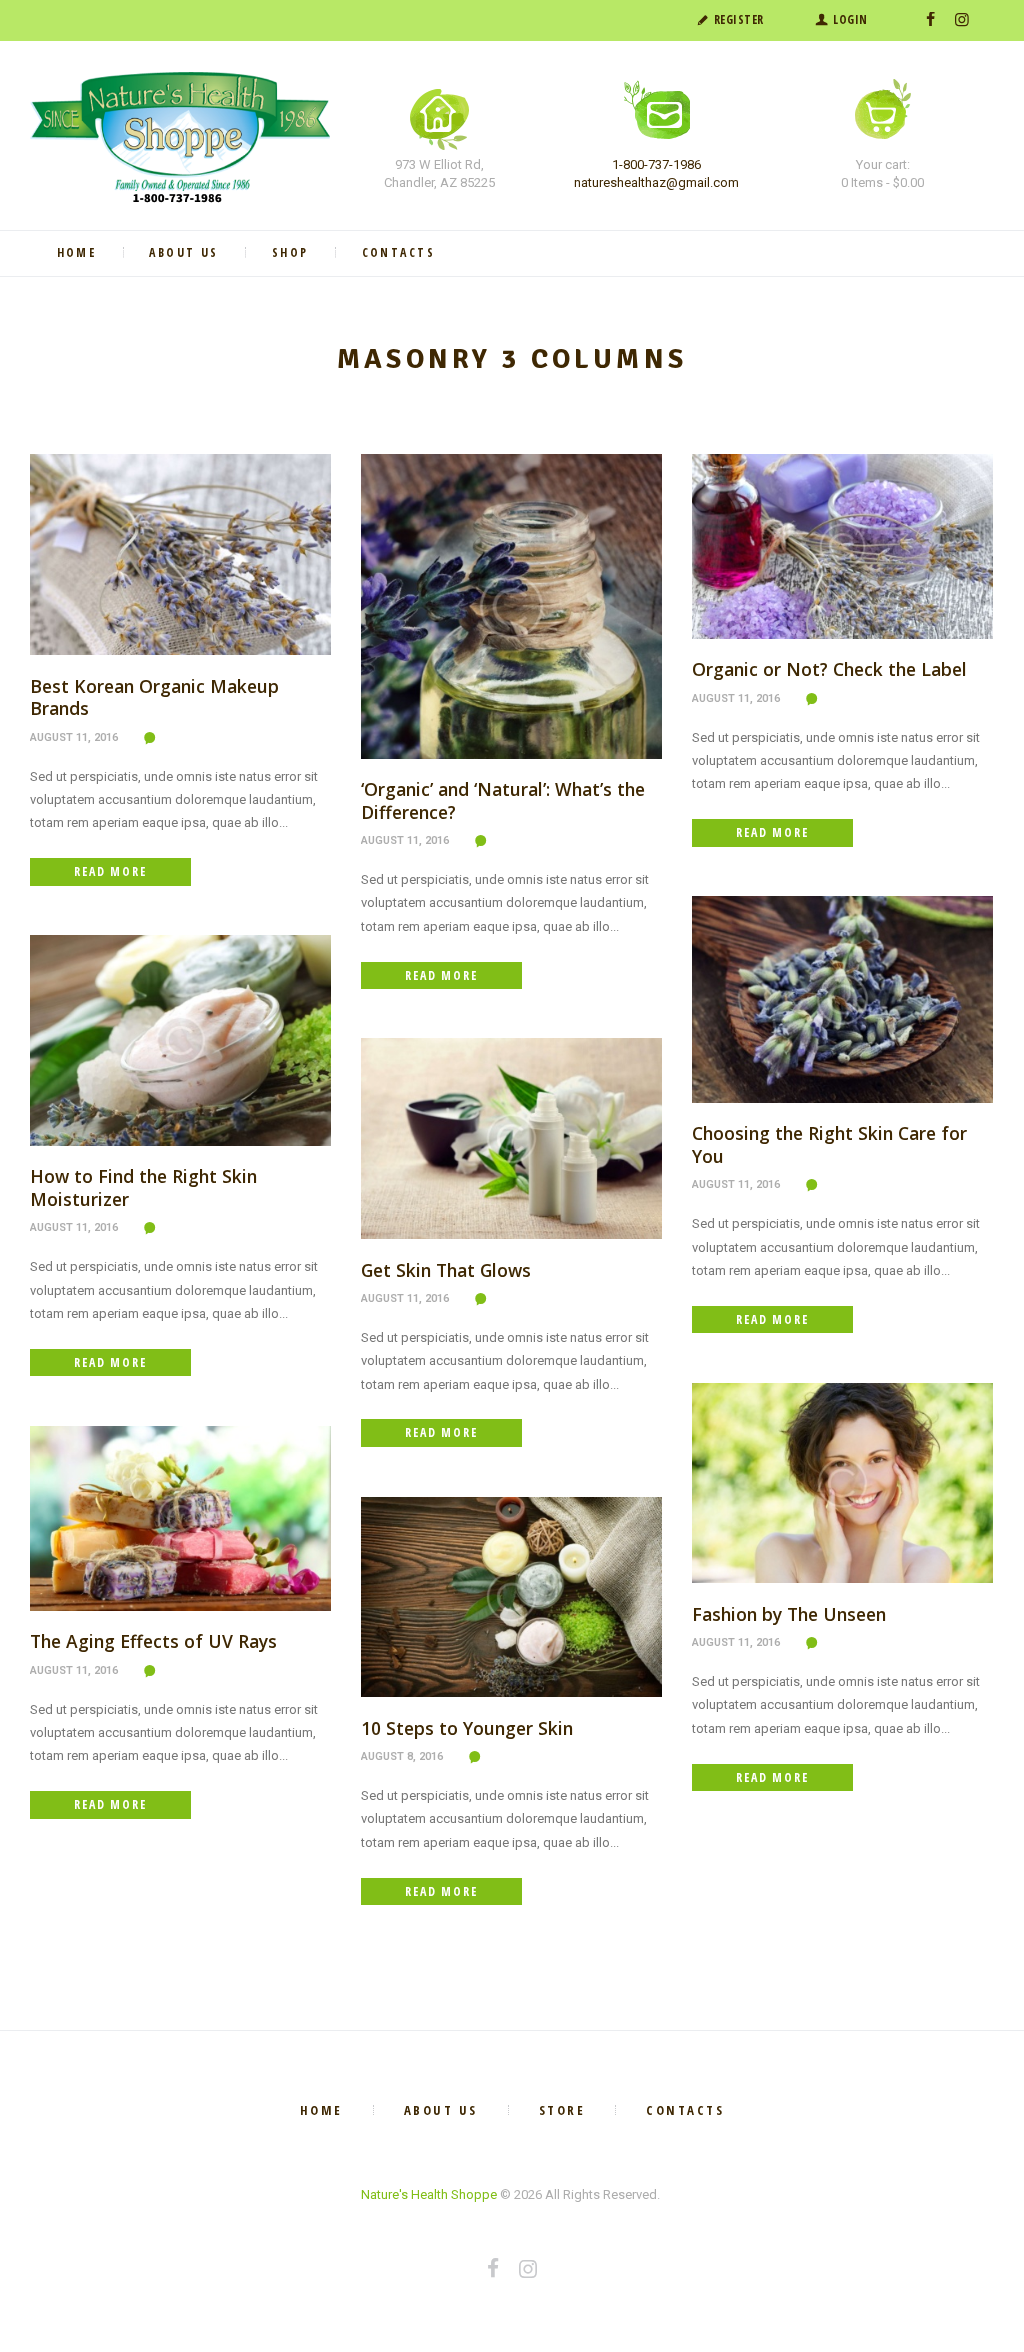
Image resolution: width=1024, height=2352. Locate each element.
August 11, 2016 (74, 737)
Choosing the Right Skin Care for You (829, 1144)
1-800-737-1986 (656, 164)
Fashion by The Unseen (789, 1614)
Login (850, 19)
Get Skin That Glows (446, 1270)
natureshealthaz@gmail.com (656, 182)
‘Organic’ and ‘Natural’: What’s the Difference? (503, 800)
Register (739, 19)
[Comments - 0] (153, 738)
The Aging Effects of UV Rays (153, 1641)
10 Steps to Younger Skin (467, 1728)
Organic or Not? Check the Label (829, 669)
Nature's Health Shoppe (429, 2194)
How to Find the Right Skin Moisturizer (143, 1187)
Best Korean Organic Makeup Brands (154, 697)
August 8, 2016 (402, 1756)
